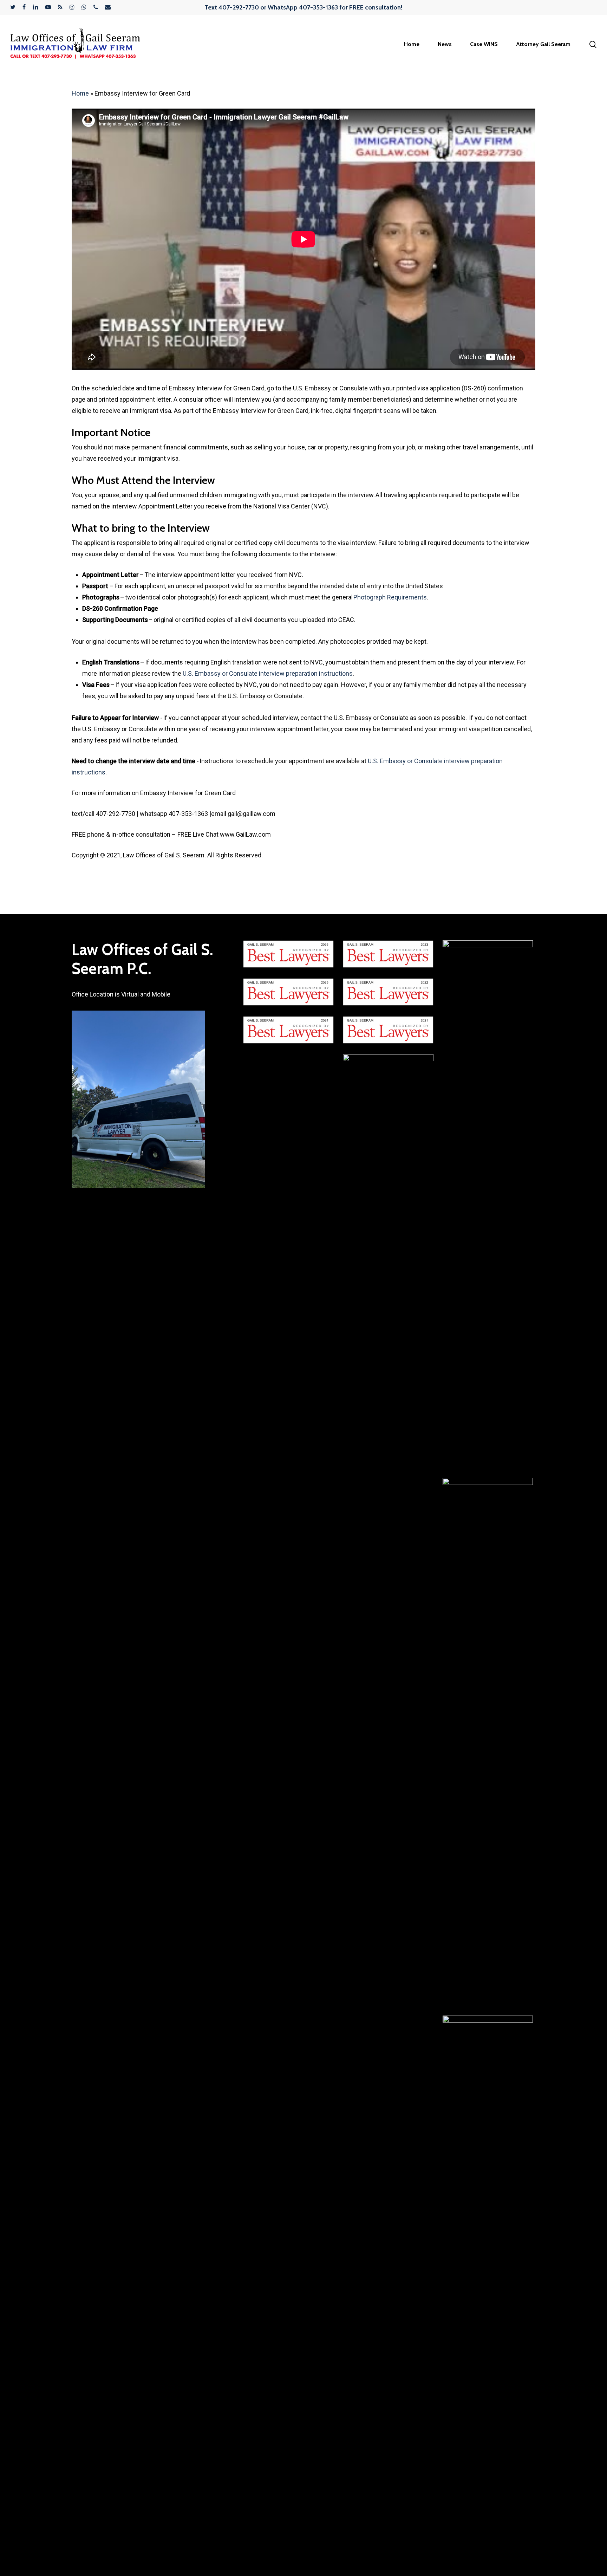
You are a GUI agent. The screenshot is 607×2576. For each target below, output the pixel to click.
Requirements (407, 597)
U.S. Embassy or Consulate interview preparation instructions (268, 673)
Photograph (370, 597)
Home (80, 93)
